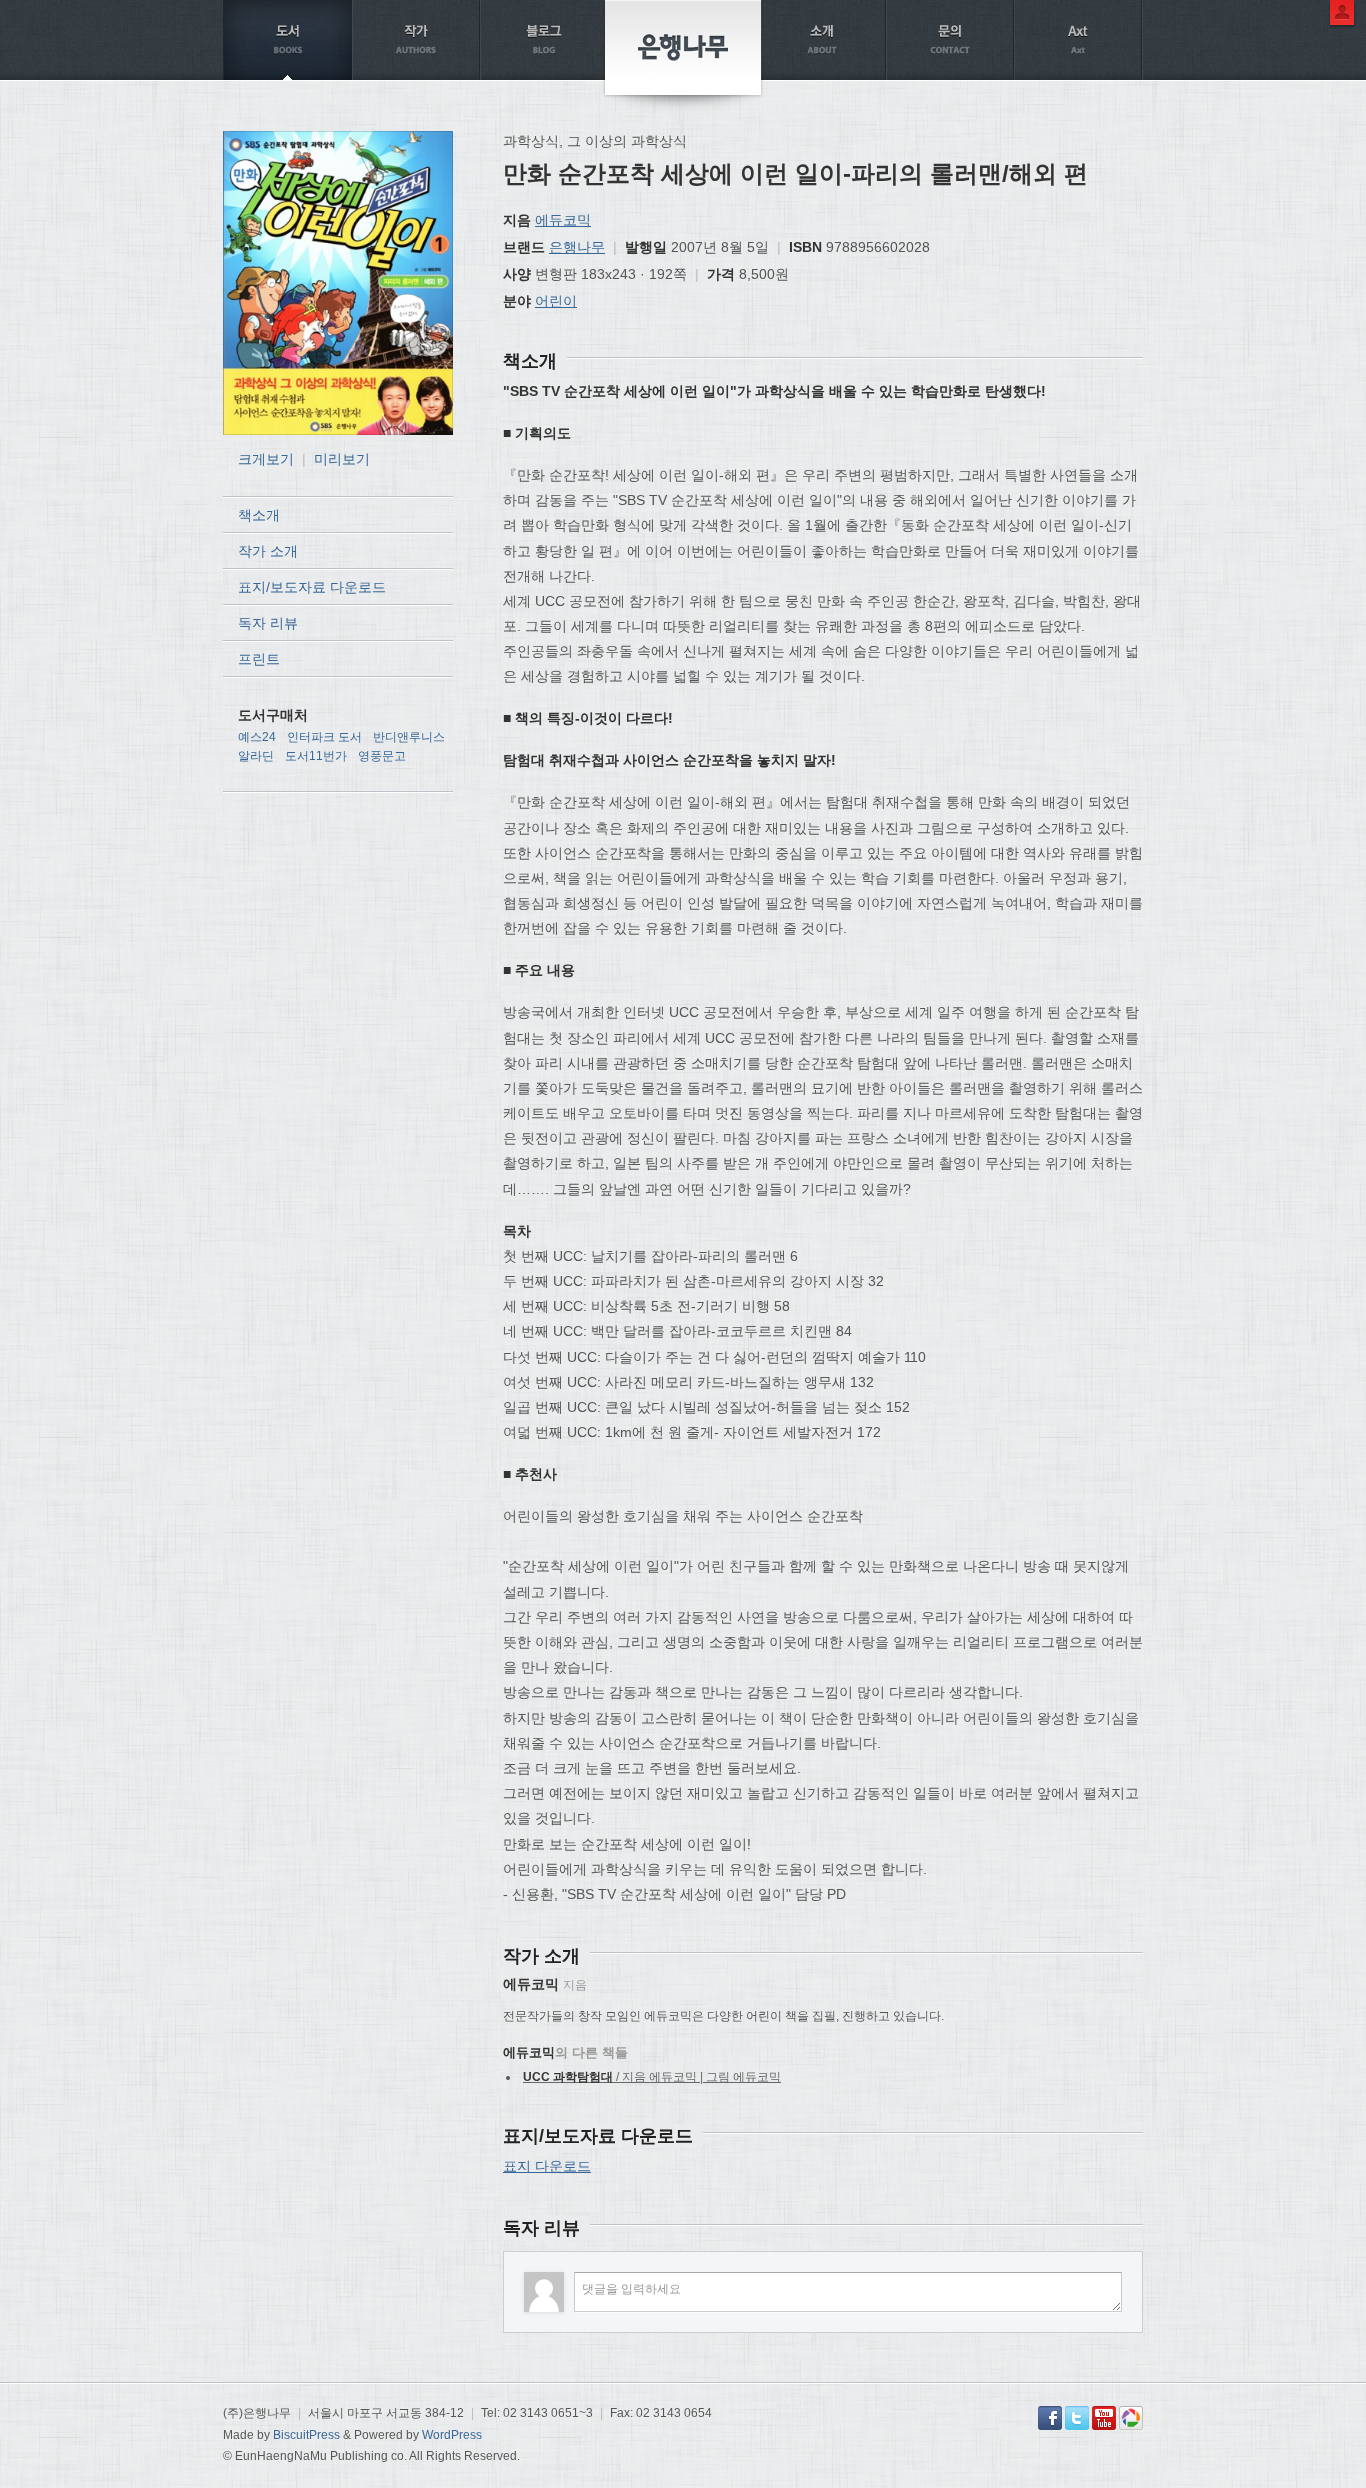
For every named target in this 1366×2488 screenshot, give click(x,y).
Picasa (1131, 2418)
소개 (822, 40)
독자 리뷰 (268, 623)
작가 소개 (268, 551)
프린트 (259, 659)
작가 (416, 40)
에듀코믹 (563, 220)
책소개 (259, 515)
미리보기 (342, 459)
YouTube (1104, 2418)
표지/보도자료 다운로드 (312, 587)
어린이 (556, 301)
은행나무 (577, 247)
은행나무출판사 (683, 47)
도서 (288, 40)
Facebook (1050, 2418)
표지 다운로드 (547, 2166)
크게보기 (266, 459)
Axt (1078, 40)
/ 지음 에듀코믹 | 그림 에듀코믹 (652, 2077)
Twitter (1077, 2418)
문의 (950, 40)
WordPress (452, 2435)
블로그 (544, 40)
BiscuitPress (306, 2435)
